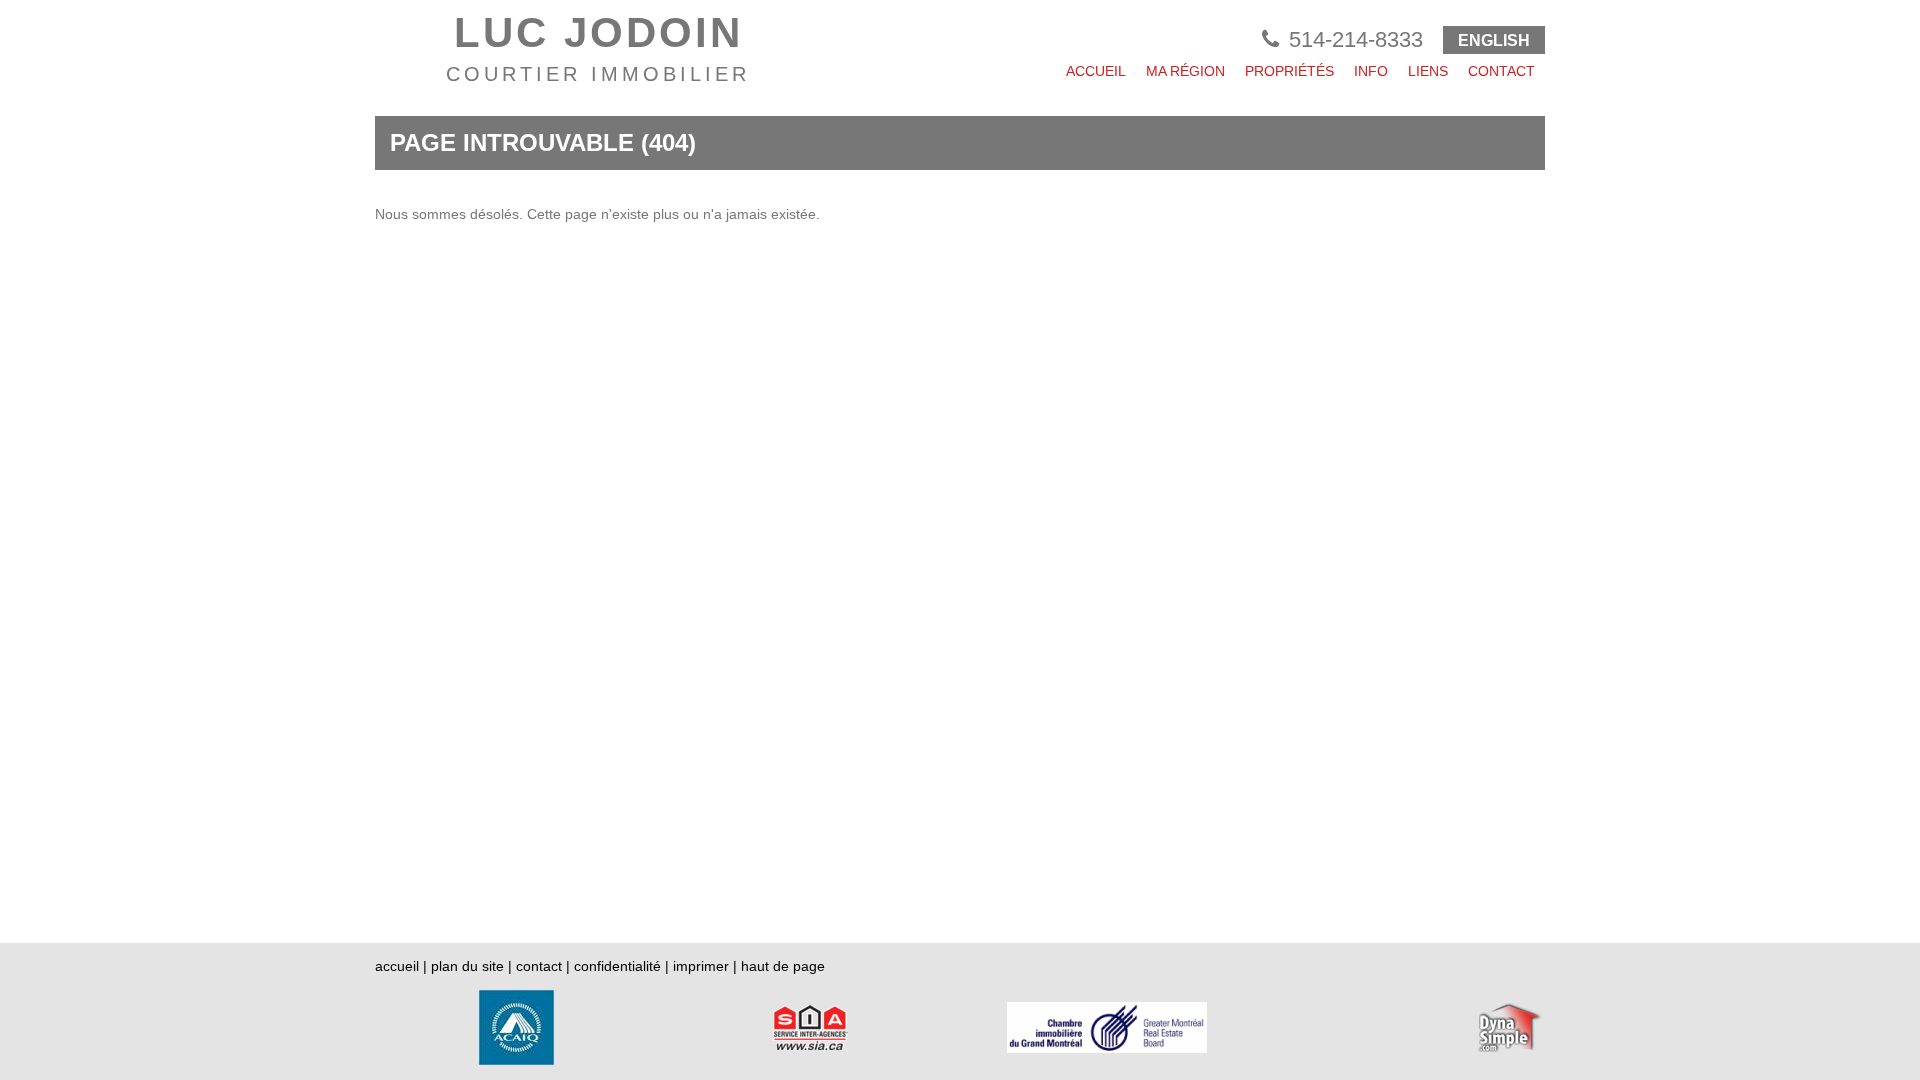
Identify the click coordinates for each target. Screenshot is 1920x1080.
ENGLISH (1494, 40)
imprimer (701, 966)
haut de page (783, 966)
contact (539, 966)
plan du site (467, 966)
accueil (397, 966)
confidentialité (617, 966)
